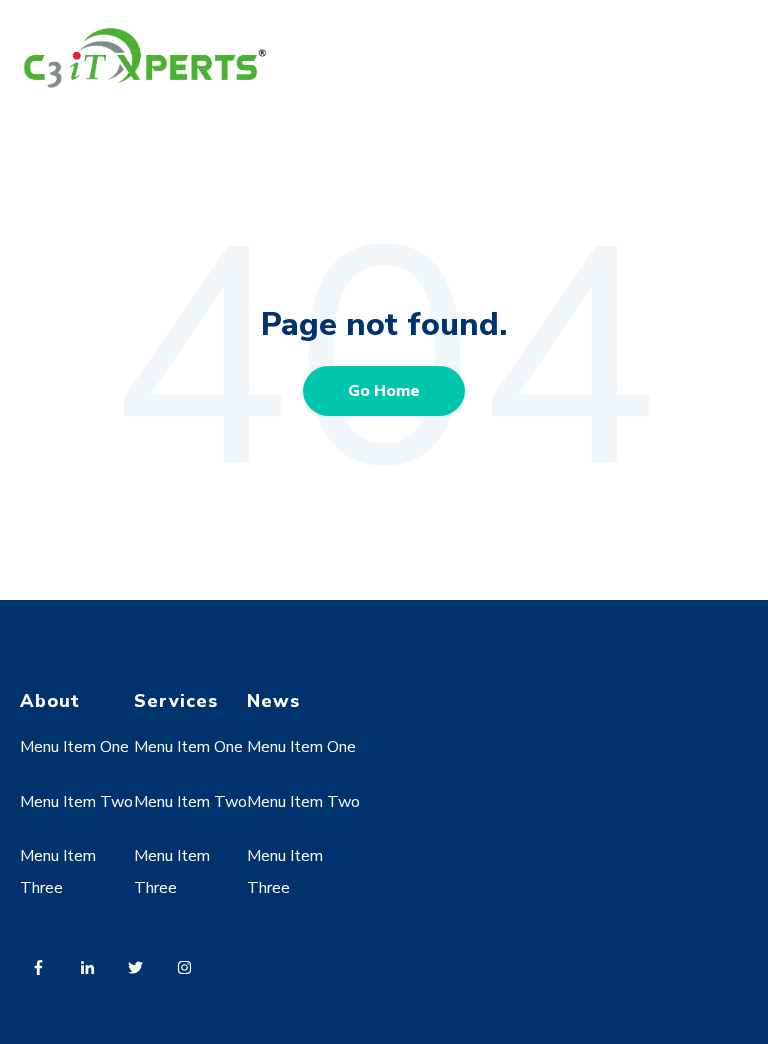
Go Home (384, 391)
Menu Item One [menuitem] (74, 747)
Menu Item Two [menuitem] (76, 802)
